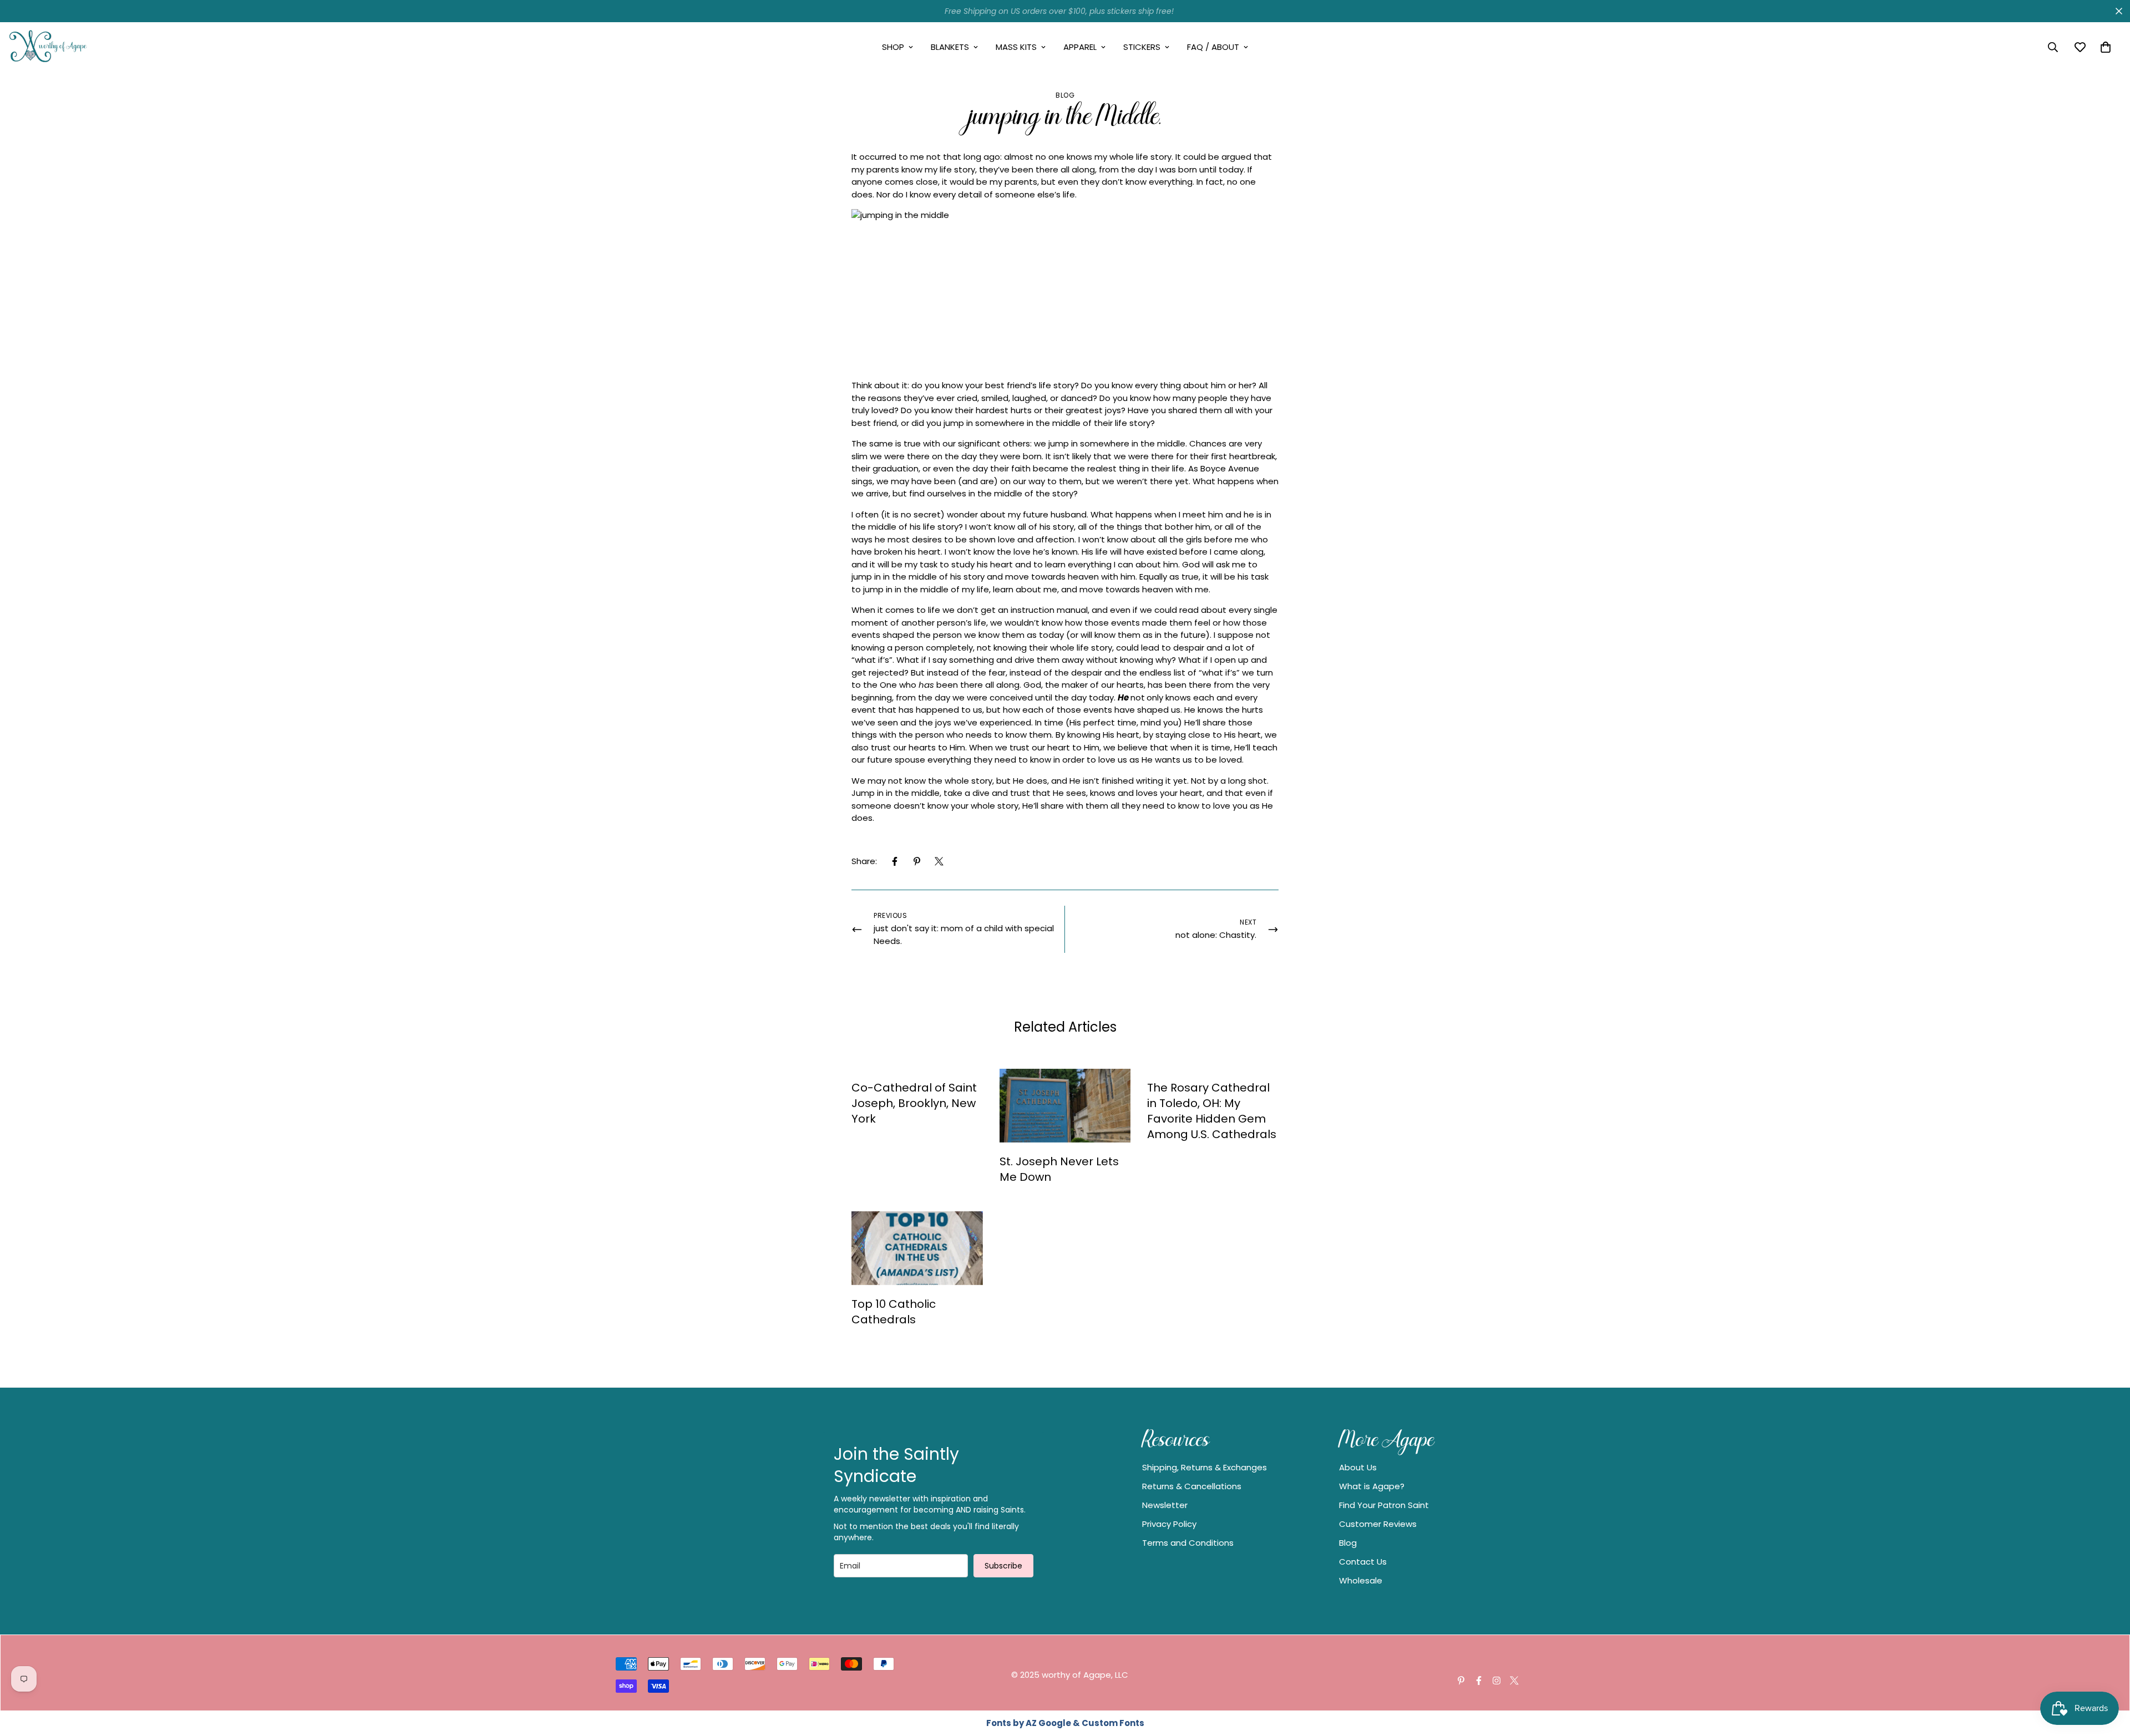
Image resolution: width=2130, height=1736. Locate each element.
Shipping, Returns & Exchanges (1205, 1467)
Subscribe (1003, 1566)
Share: (864, 861)
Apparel (1080, 47)
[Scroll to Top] (2108, 1676)
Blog (1065, 95)
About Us (1358, 1467)
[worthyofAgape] (49, 47)
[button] (2106, 47)
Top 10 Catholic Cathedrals (894, 1312)
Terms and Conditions (1188, 1543)
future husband (1055, 514)
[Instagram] (1497, 1681)
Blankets (950, 47)
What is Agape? (1372, 1486)
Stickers (1142, 47)
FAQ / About (1213, 47)
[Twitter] (939, 861)
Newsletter (1165, 1505)
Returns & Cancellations (1192, 1486)
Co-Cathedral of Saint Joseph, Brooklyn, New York (914, 1103)
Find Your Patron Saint (1384, 1505)
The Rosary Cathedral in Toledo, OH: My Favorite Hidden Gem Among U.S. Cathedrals (1212, 1111)
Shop (893, 47)
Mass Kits (1016, 47)
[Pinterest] (917, 861)
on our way (1023, 481)
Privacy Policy (1169, 1524)
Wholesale (1361, 1580)
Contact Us (1363, 1562)
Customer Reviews (1378, 1524)
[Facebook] (895, 861)
